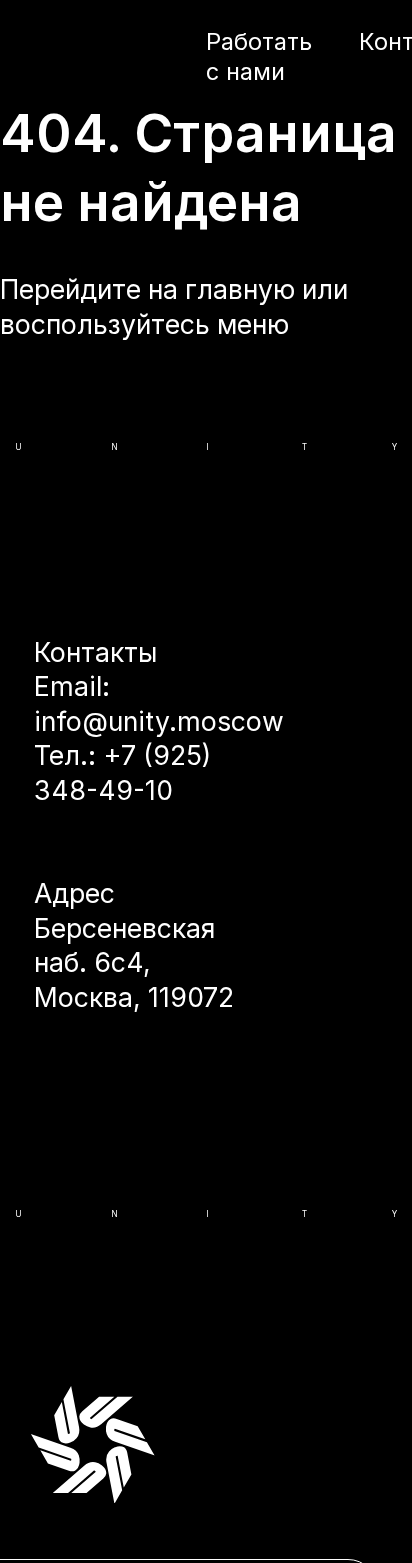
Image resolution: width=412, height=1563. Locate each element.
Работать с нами (259, 56)
